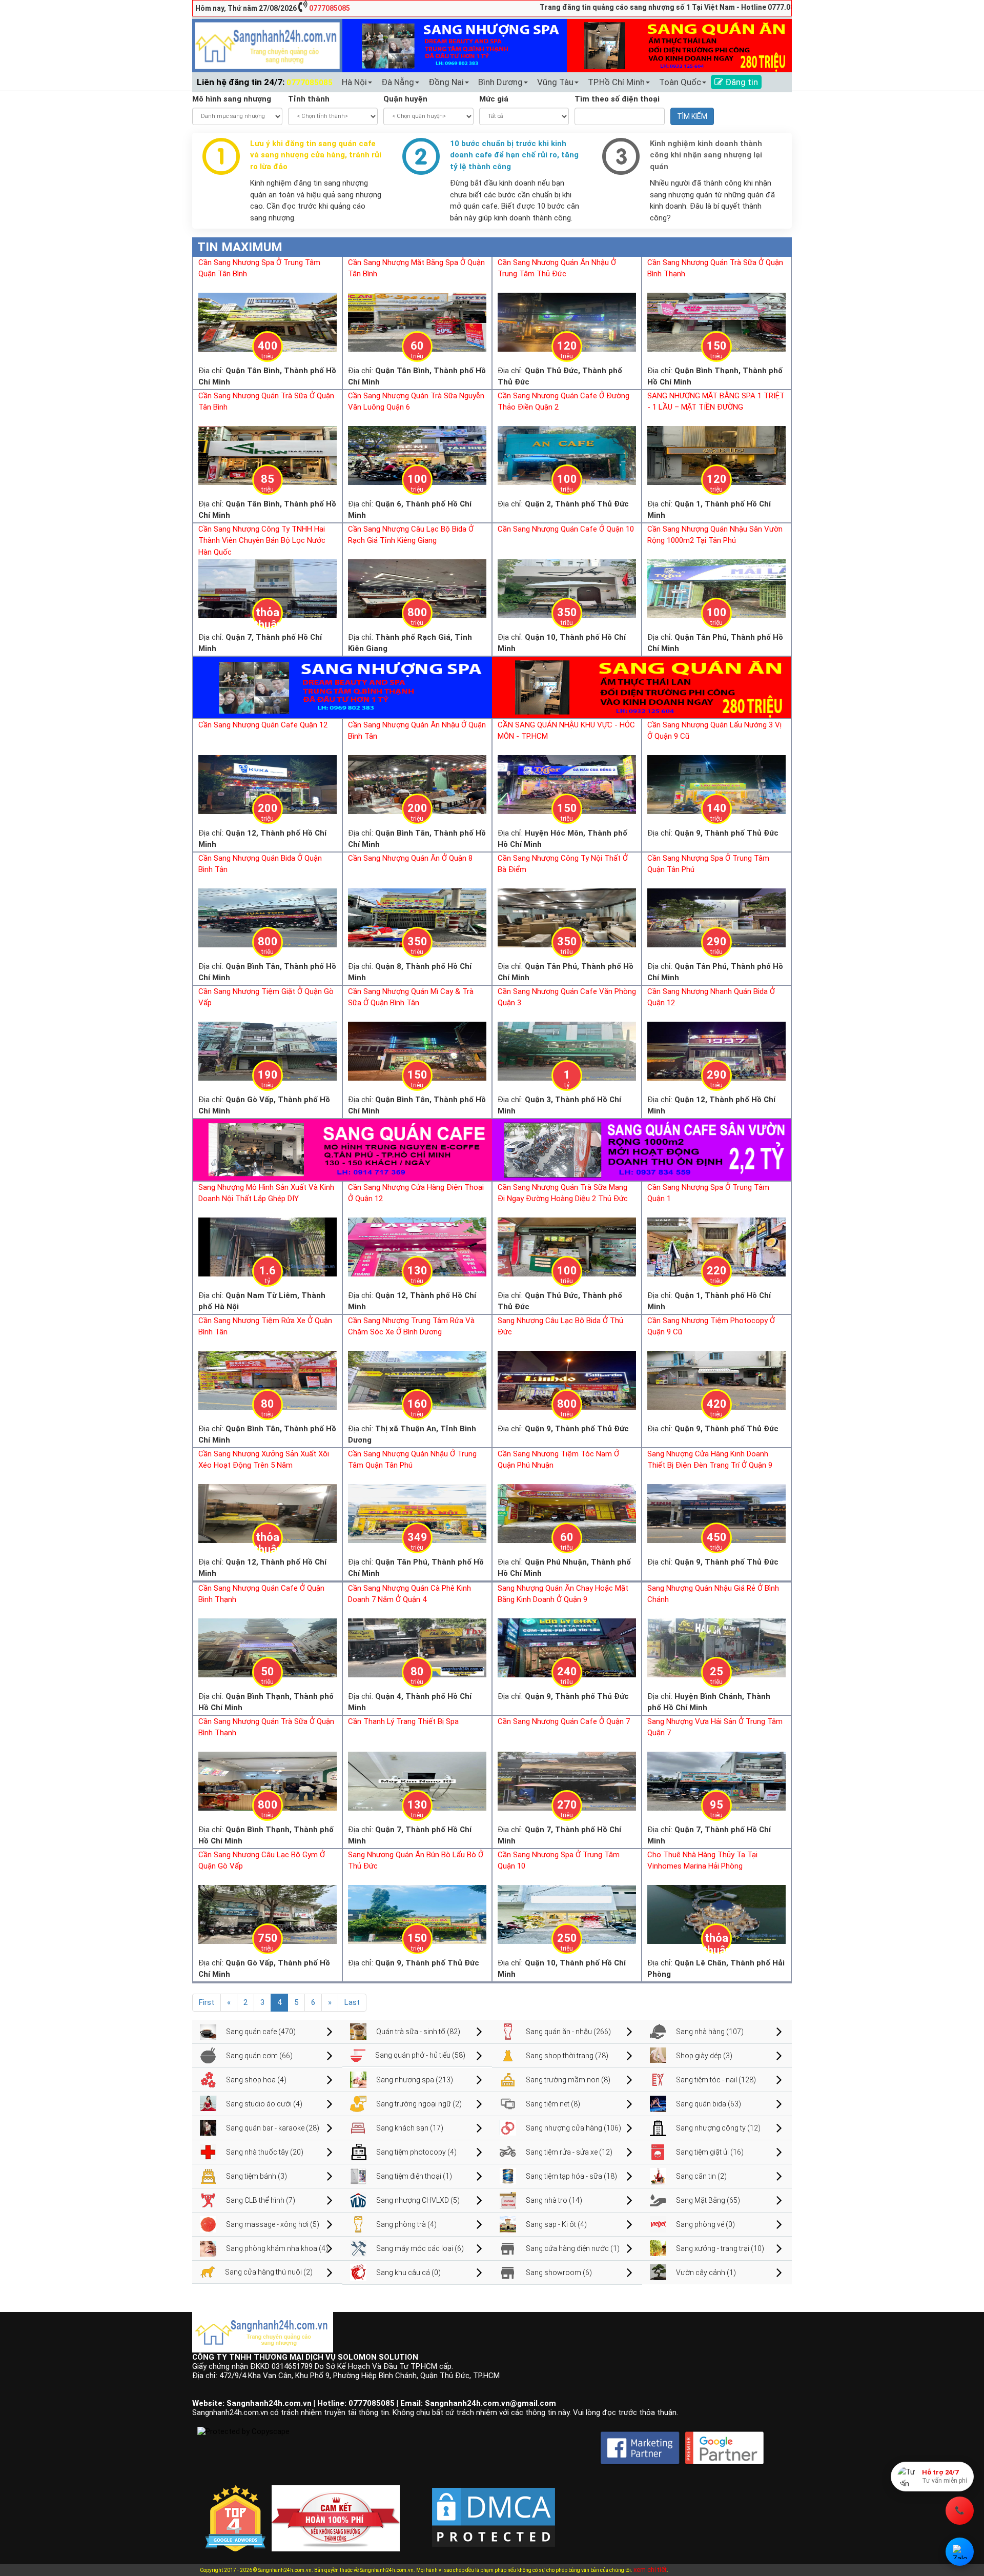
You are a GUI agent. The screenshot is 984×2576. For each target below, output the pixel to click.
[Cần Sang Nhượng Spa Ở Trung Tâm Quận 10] (567, 1914)
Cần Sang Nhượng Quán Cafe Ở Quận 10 (566, 529)
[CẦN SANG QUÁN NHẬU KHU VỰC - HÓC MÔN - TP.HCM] (567, 784)
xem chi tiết (650, 2570)
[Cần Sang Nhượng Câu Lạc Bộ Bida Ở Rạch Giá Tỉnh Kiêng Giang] (417, 588)
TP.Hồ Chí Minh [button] (616, 82)
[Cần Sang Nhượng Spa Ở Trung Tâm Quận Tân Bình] (268, 321)
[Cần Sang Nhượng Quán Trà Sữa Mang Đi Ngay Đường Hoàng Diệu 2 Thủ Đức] (567, 1246)
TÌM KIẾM (692, 116)
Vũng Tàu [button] (555, 82)
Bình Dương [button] (500, 82)
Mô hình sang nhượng (232, 99)
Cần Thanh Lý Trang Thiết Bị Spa (403, 1721)
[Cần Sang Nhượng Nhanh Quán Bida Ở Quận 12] (716, 1050)
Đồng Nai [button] (446, 82)
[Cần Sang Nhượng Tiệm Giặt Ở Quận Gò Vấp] (268, 1050)
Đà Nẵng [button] (398, 82)
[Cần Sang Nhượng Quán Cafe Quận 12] (268, 784)
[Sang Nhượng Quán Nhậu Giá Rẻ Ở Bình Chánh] (716, 1647)
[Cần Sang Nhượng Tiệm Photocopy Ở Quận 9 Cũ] (716, 1380)
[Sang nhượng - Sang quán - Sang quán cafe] (267, 45)
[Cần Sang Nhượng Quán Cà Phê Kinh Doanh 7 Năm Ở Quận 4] (417, 1647)
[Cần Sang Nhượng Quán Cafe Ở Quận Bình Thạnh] (268, 1647)
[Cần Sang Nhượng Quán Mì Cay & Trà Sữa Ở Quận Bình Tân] (417, 1050)
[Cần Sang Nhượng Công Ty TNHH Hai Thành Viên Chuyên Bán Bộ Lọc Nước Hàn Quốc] (268, 588)
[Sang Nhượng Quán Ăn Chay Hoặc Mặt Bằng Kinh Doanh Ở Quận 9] (567, 1647)
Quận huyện (405, 99)
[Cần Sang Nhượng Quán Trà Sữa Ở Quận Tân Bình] (268, 455)
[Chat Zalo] (960, 2552)
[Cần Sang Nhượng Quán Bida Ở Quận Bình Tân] (268, 917)
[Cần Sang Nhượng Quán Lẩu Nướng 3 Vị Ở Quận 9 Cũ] (716, 784)
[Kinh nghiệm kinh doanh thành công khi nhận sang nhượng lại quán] (621, 156)
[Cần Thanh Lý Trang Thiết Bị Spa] (417, 1780)
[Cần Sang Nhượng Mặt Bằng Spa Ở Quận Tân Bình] (417, 321)
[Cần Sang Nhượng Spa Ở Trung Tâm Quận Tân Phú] (716, 917)
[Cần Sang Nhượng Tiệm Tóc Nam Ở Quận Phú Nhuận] (567, 1513)
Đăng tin (741, 82)
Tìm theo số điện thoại (617, 99)
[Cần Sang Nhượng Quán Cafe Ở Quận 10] (567, 588)
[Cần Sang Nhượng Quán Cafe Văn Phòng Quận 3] (567, 1050)
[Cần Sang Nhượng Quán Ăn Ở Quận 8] (417, 917)
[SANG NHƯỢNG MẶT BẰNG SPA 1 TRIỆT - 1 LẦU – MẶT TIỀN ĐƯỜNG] (716, 455)
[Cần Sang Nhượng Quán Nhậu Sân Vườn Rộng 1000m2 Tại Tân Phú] (716, 588)
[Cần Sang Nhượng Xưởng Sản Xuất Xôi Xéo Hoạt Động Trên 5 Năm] (268, 1513)
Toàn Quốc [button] (680, 82)
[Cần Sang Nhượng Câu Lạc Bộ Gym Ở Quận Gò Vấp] (268, 1914)
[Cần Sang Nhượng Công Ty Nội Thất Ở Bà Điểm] (567, 917)
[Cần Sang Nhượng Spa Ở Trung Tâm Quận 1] (716, 1246)
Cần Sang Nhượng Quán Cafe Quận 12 (263, 725)
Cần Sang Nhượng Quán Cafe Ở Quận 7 (564, 1721)
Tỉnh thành (309, 99)
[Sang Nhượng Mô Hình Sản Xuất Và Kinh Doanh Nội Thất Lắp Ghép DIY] (268, 1246)
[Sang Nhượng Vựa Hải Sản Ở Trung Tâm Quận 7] (716, 1780)
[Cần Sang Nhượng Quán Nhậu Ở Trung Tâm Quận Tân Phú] (417, 1513)
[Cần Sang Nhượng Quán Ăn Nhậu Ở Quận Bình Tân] (417, 784)
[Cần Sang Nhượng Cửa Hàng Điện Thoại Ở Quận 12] (417, 1246)
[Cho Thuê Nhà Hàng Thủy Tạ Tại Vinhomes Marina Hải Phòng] (716, 1914)
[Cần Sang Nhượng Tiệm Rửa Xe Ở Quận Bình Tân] (268, 1380)
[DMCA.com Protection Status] (494, 2509)
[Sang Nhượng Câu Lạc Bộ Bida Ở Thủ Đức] (567, 1380)
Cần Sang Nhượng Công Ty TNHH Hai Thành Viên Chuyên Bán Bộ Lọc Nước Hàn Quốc (262, 541)
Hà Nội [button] (354, 82)
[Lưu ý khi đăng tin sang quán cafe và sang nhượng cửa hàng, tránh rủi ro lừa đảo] (221, 156)
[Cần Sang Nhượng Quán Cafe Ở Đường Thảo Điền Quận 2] (567, 455)
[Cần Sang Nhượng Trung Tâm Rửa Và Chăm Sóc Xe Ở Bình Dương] (417, 1380)
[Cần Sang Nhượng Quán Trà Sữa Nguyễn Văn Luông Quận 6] (417, 455)
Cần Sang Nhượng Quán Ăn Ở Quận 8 (410, 858)
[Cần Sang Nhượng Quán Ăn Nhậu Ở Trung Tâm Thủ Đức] (567, 321)
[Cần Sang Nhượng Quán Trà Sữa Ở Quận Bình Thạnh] (716, 321)
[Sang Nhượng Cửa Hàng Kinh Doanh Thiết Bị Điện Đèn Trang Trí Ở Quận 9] (716, 1513)
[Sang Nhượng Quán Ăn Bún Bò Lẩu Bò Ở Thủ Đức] (417, 1914)
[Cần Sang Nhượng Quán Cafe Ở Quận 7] (567, 1780)
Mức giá (494, 99)
